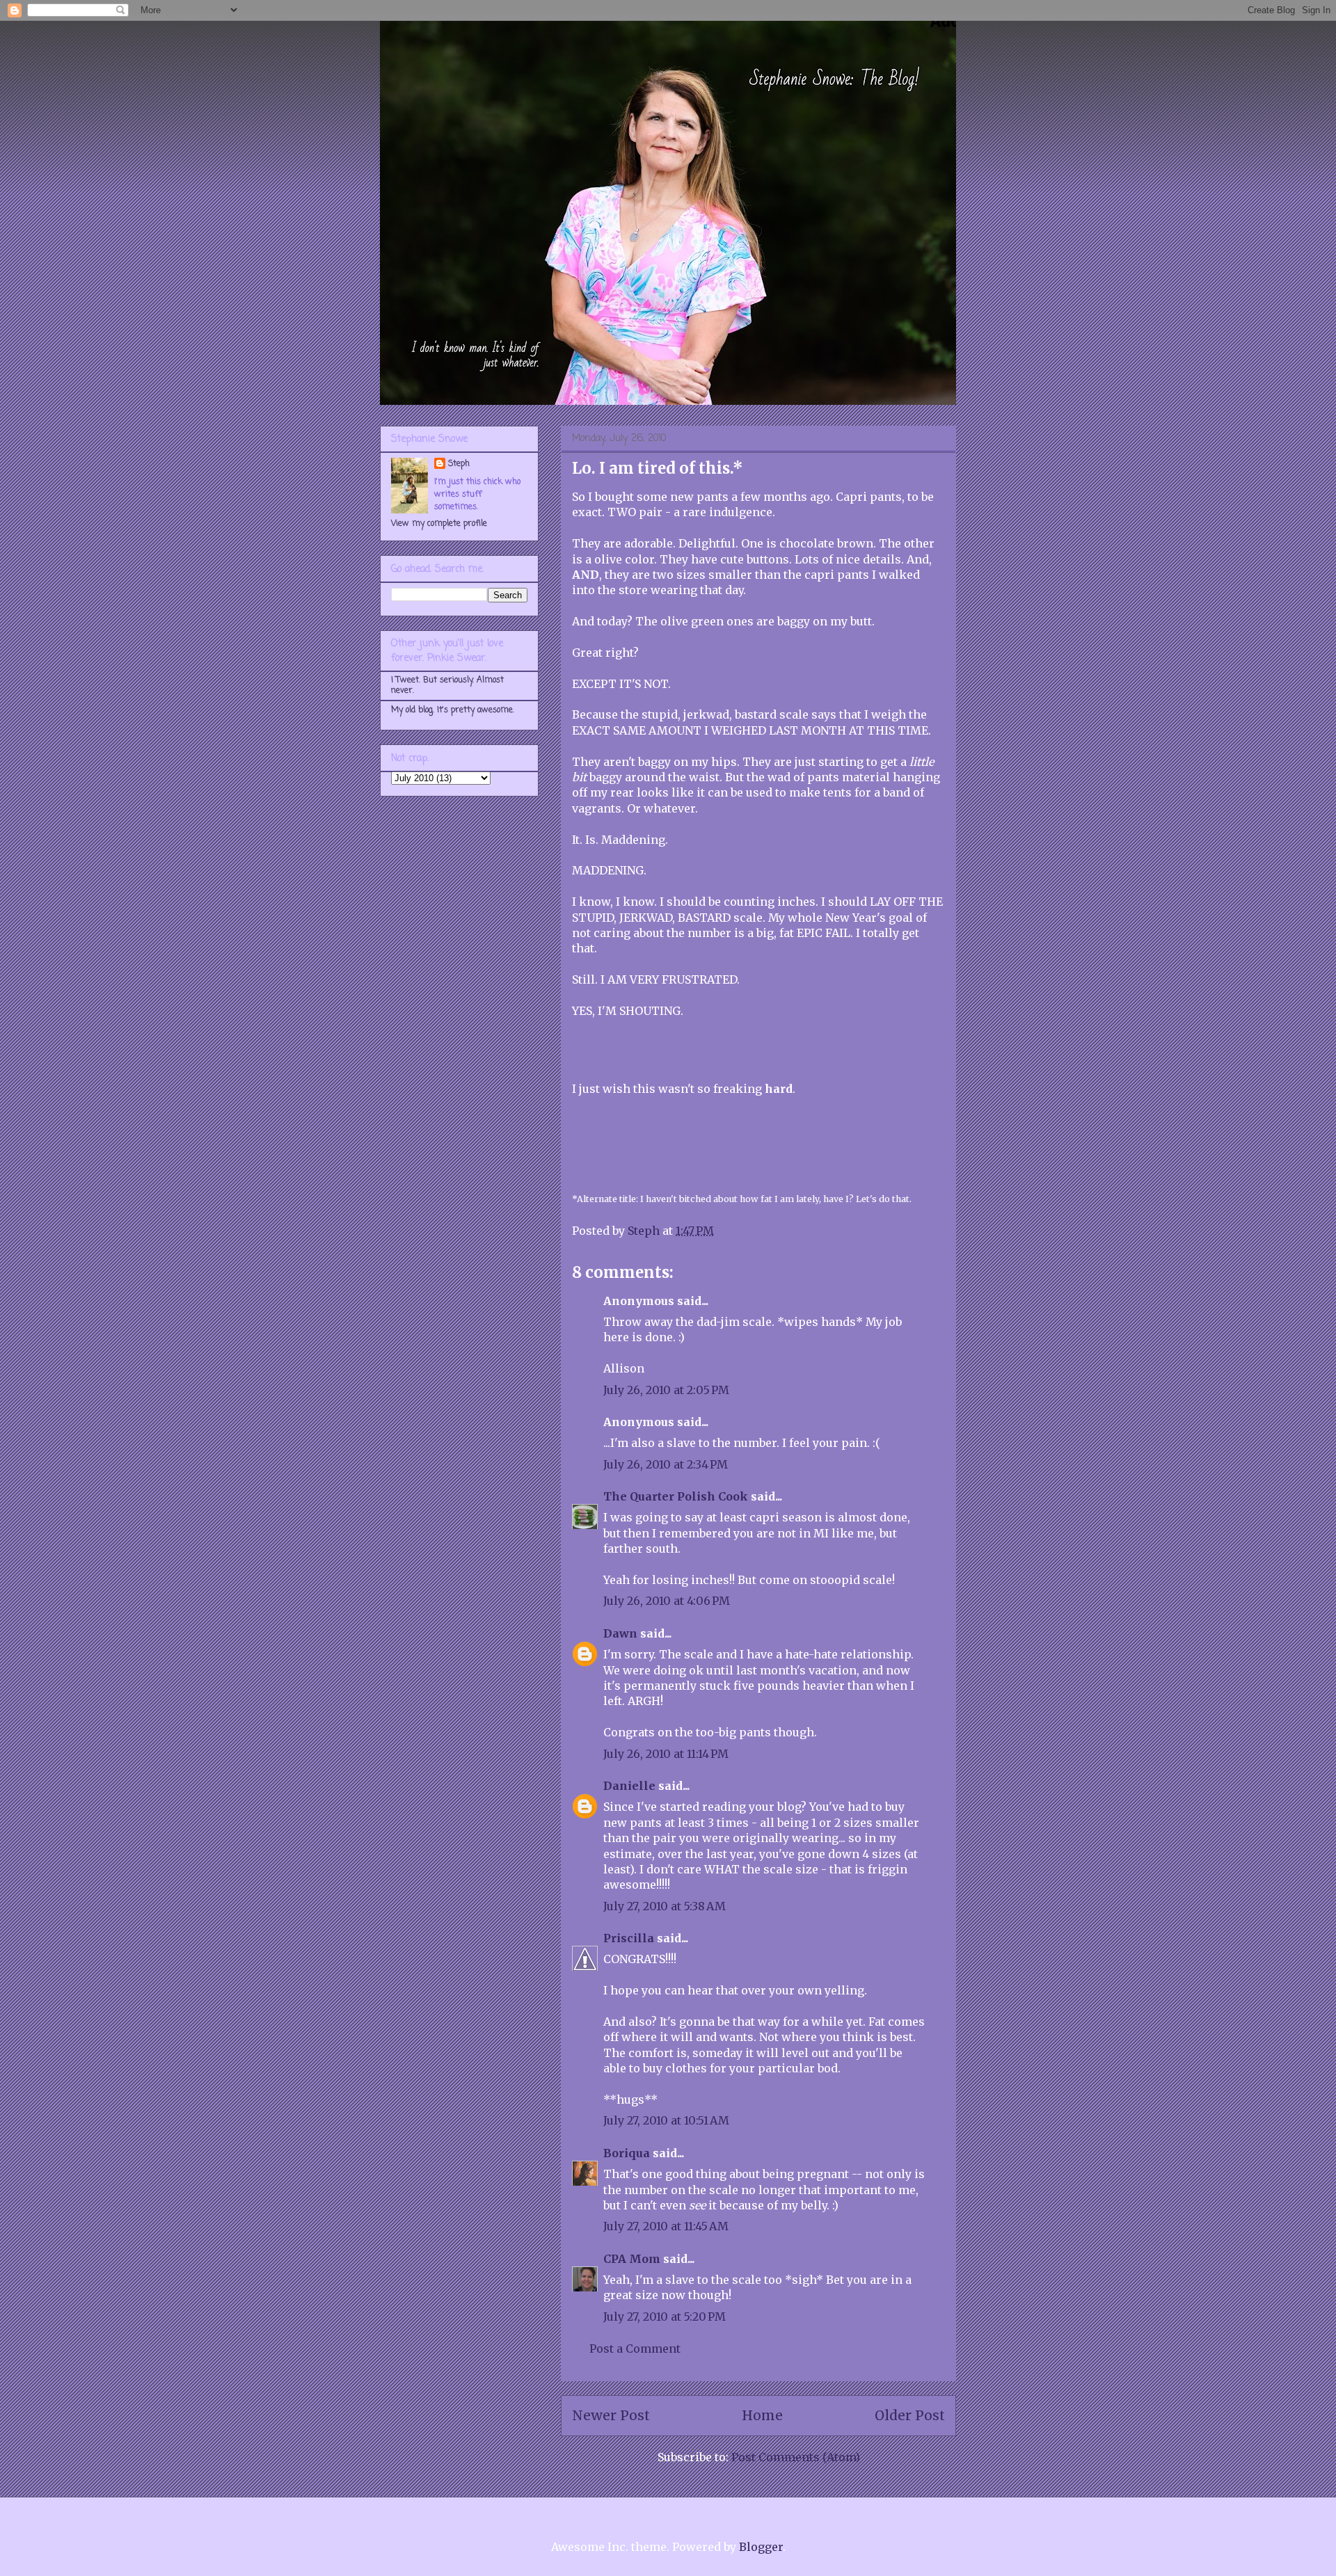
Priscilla (629, 1938)
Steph (459, 464)
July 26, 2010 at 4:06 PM (667, 1601)
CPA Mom (632, 2259)
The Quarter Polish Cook (676, 1496)
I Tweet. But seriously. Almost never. (447, 685)
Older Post (910, 2415)
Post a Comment (635, 2349)
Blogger (761, 2547)
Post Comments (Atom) (796, 2457)
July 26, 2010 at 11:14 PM (666, 1754)
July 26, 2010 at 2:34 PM (666, 1464)
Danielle (629, 1786)
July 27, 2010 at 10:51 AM (666, 2120)
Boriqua (627, 2153)
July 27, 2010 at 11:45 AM (666, 2226)
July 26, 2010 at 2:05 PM (666, 1390)
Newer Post (611, 2415)
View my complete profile (439, 524)
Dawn (620, 1633)
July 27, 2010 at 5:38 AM (665, 1906)
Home (762, 2415)
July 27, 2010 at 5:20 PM (665, 2317)
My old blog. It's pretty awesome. (453, 710)
